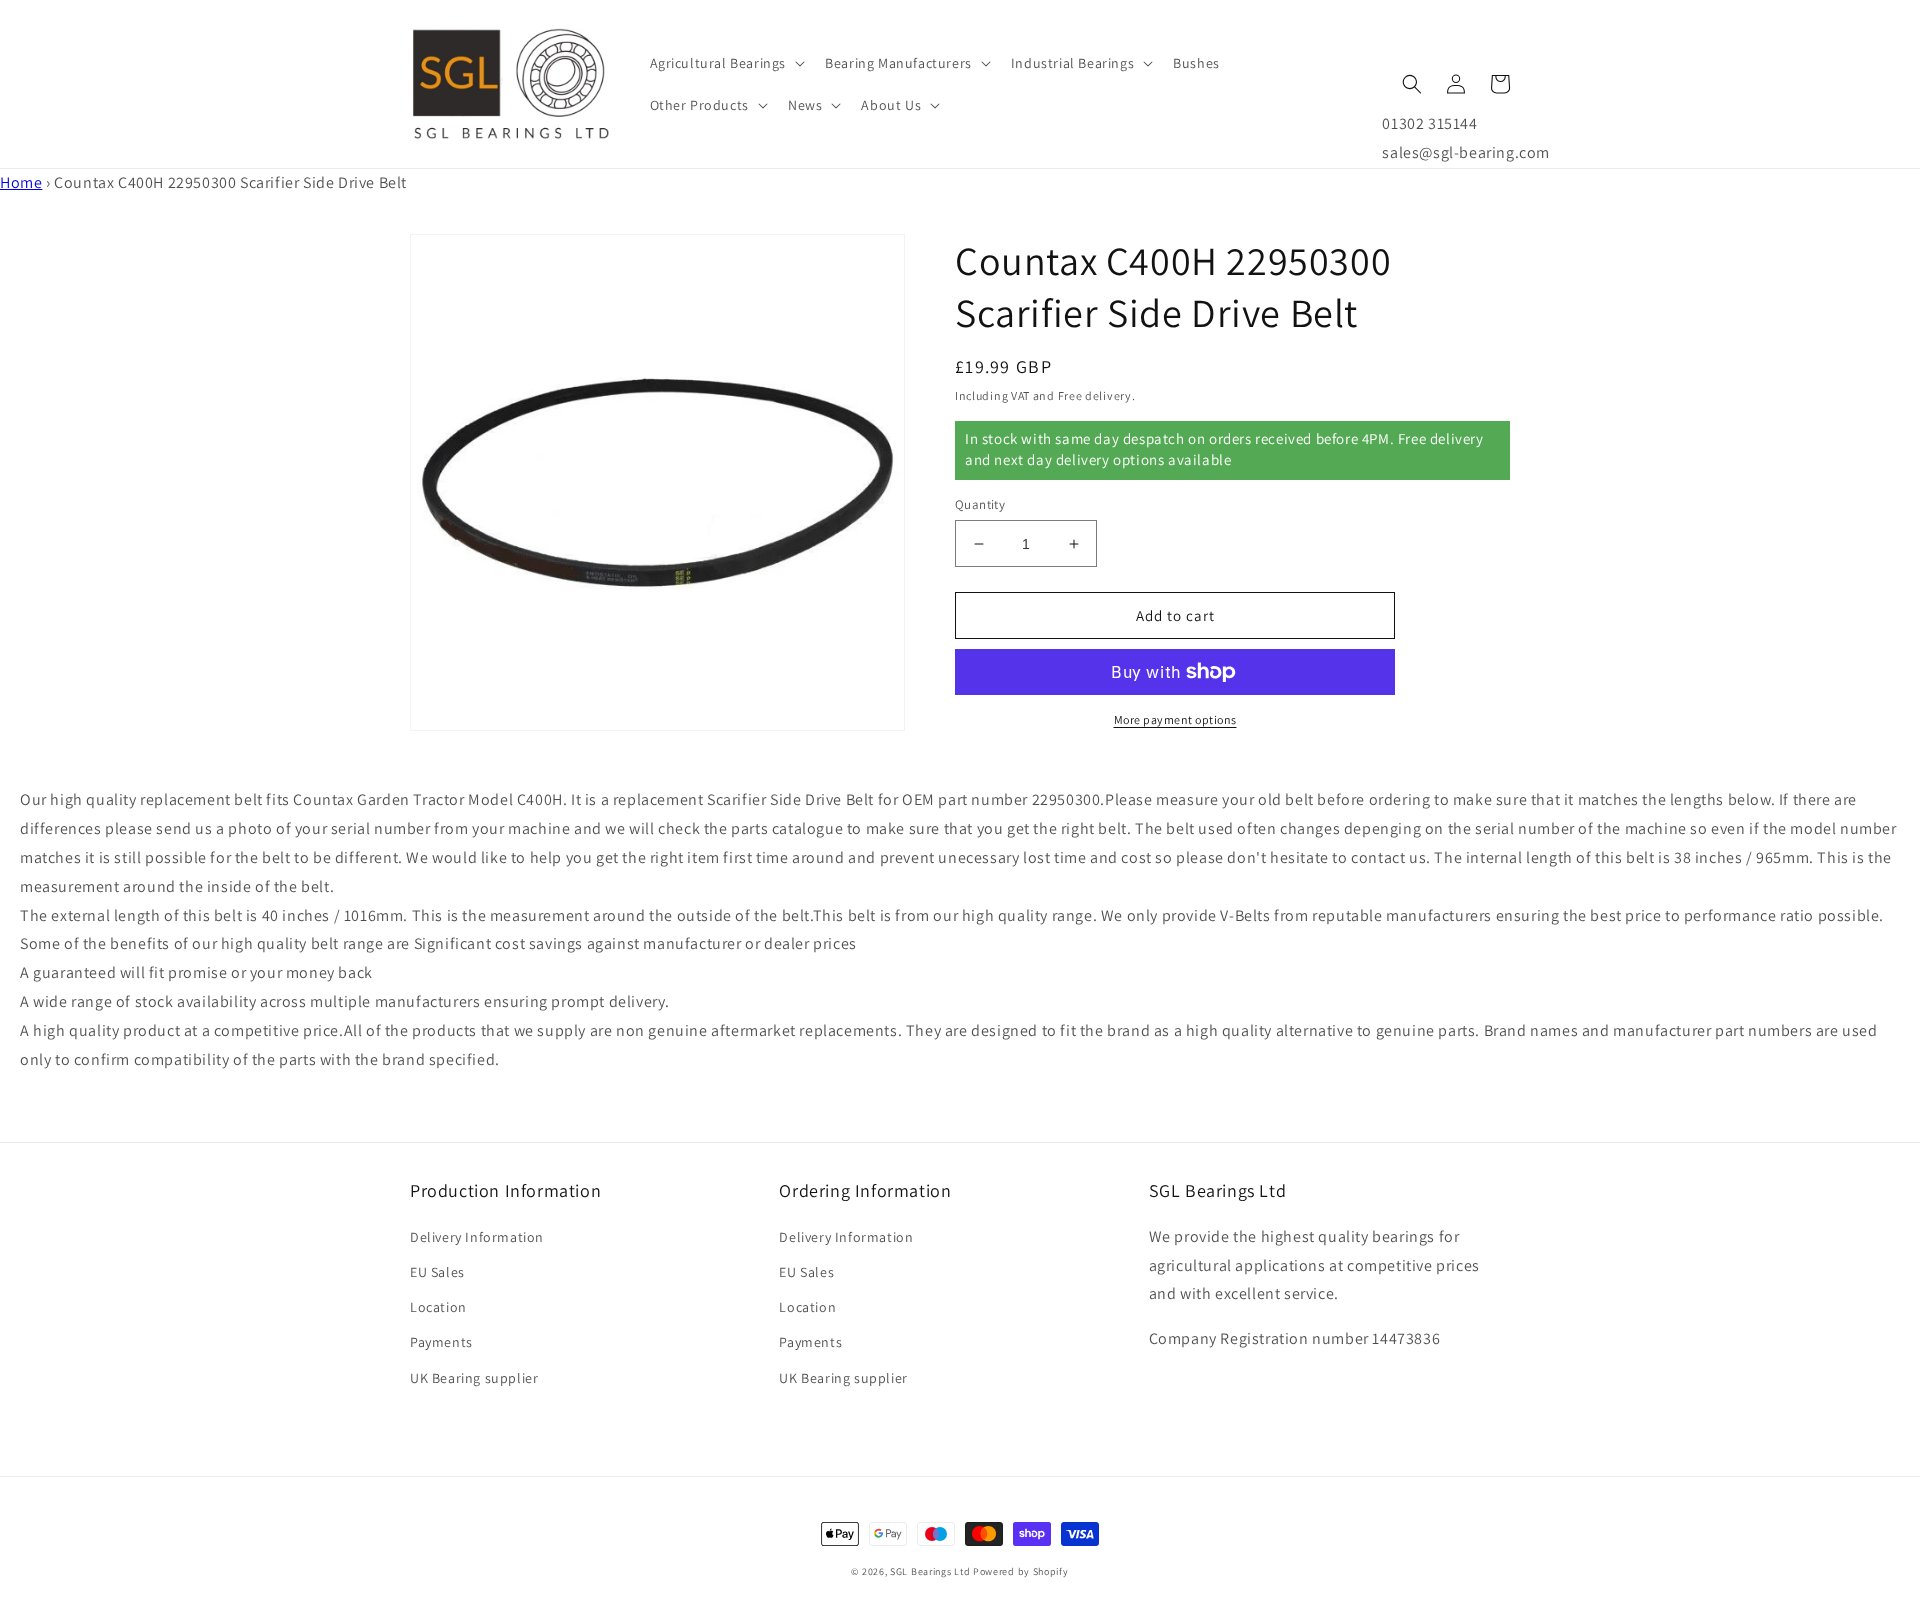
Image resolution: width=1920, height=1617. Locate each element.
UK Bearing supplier (474, 1378)
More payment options (1175, 719)
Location (438, 1307)
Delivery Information (477, 1237)
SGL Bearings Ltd (930, 1571)
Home (21, 182)
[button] (726, 63)
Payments (441, 1342)
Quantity (980, 504)
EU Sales (437, 1272)
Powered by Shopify (1021, 1571)
